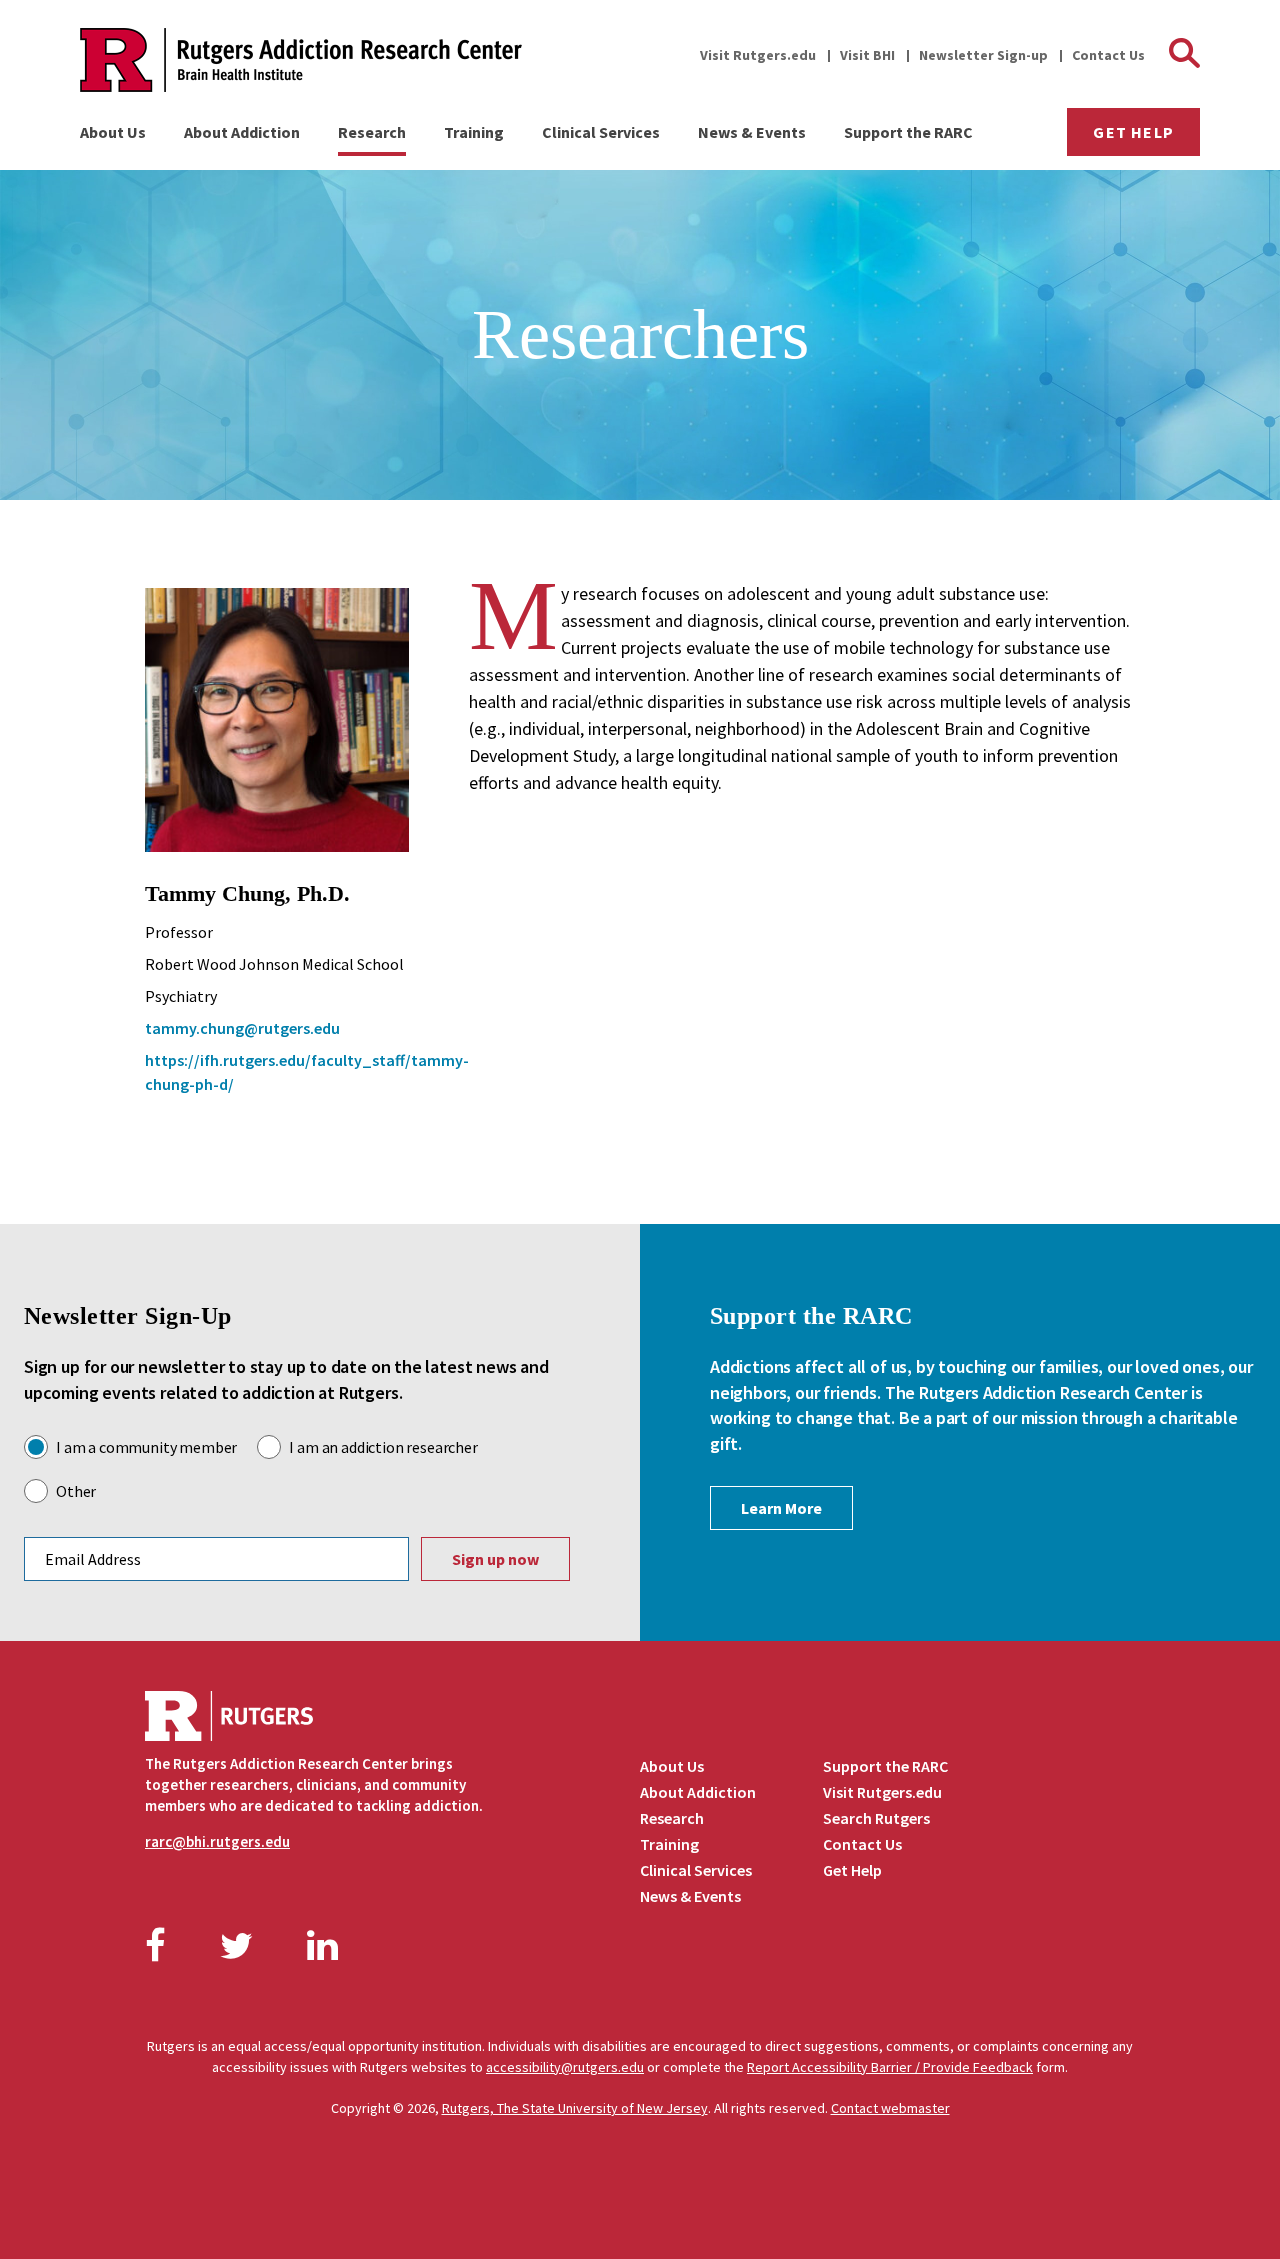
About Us (113, 132)
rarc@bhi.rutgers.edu (217, 1841)
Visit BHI (867, 55)
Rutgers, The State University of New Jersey (575, 2108)
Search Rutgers (876, 1818)
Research (372, 132)
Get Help (1133, 132)
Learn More (781, 1508)
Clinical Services (601, 132)
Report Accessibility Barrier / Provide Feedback (890, 2067)
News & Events (752, 132)
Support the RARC (908, 132)
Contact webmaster (890, 2108)
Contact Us (1108, 55)
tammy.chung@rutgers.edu (242, 1028)
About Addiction (242, 132)
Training (474, 132)
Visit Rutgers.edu (758, 55)
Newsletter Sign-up (983, 55)
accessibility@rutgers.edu (565, 2067)
